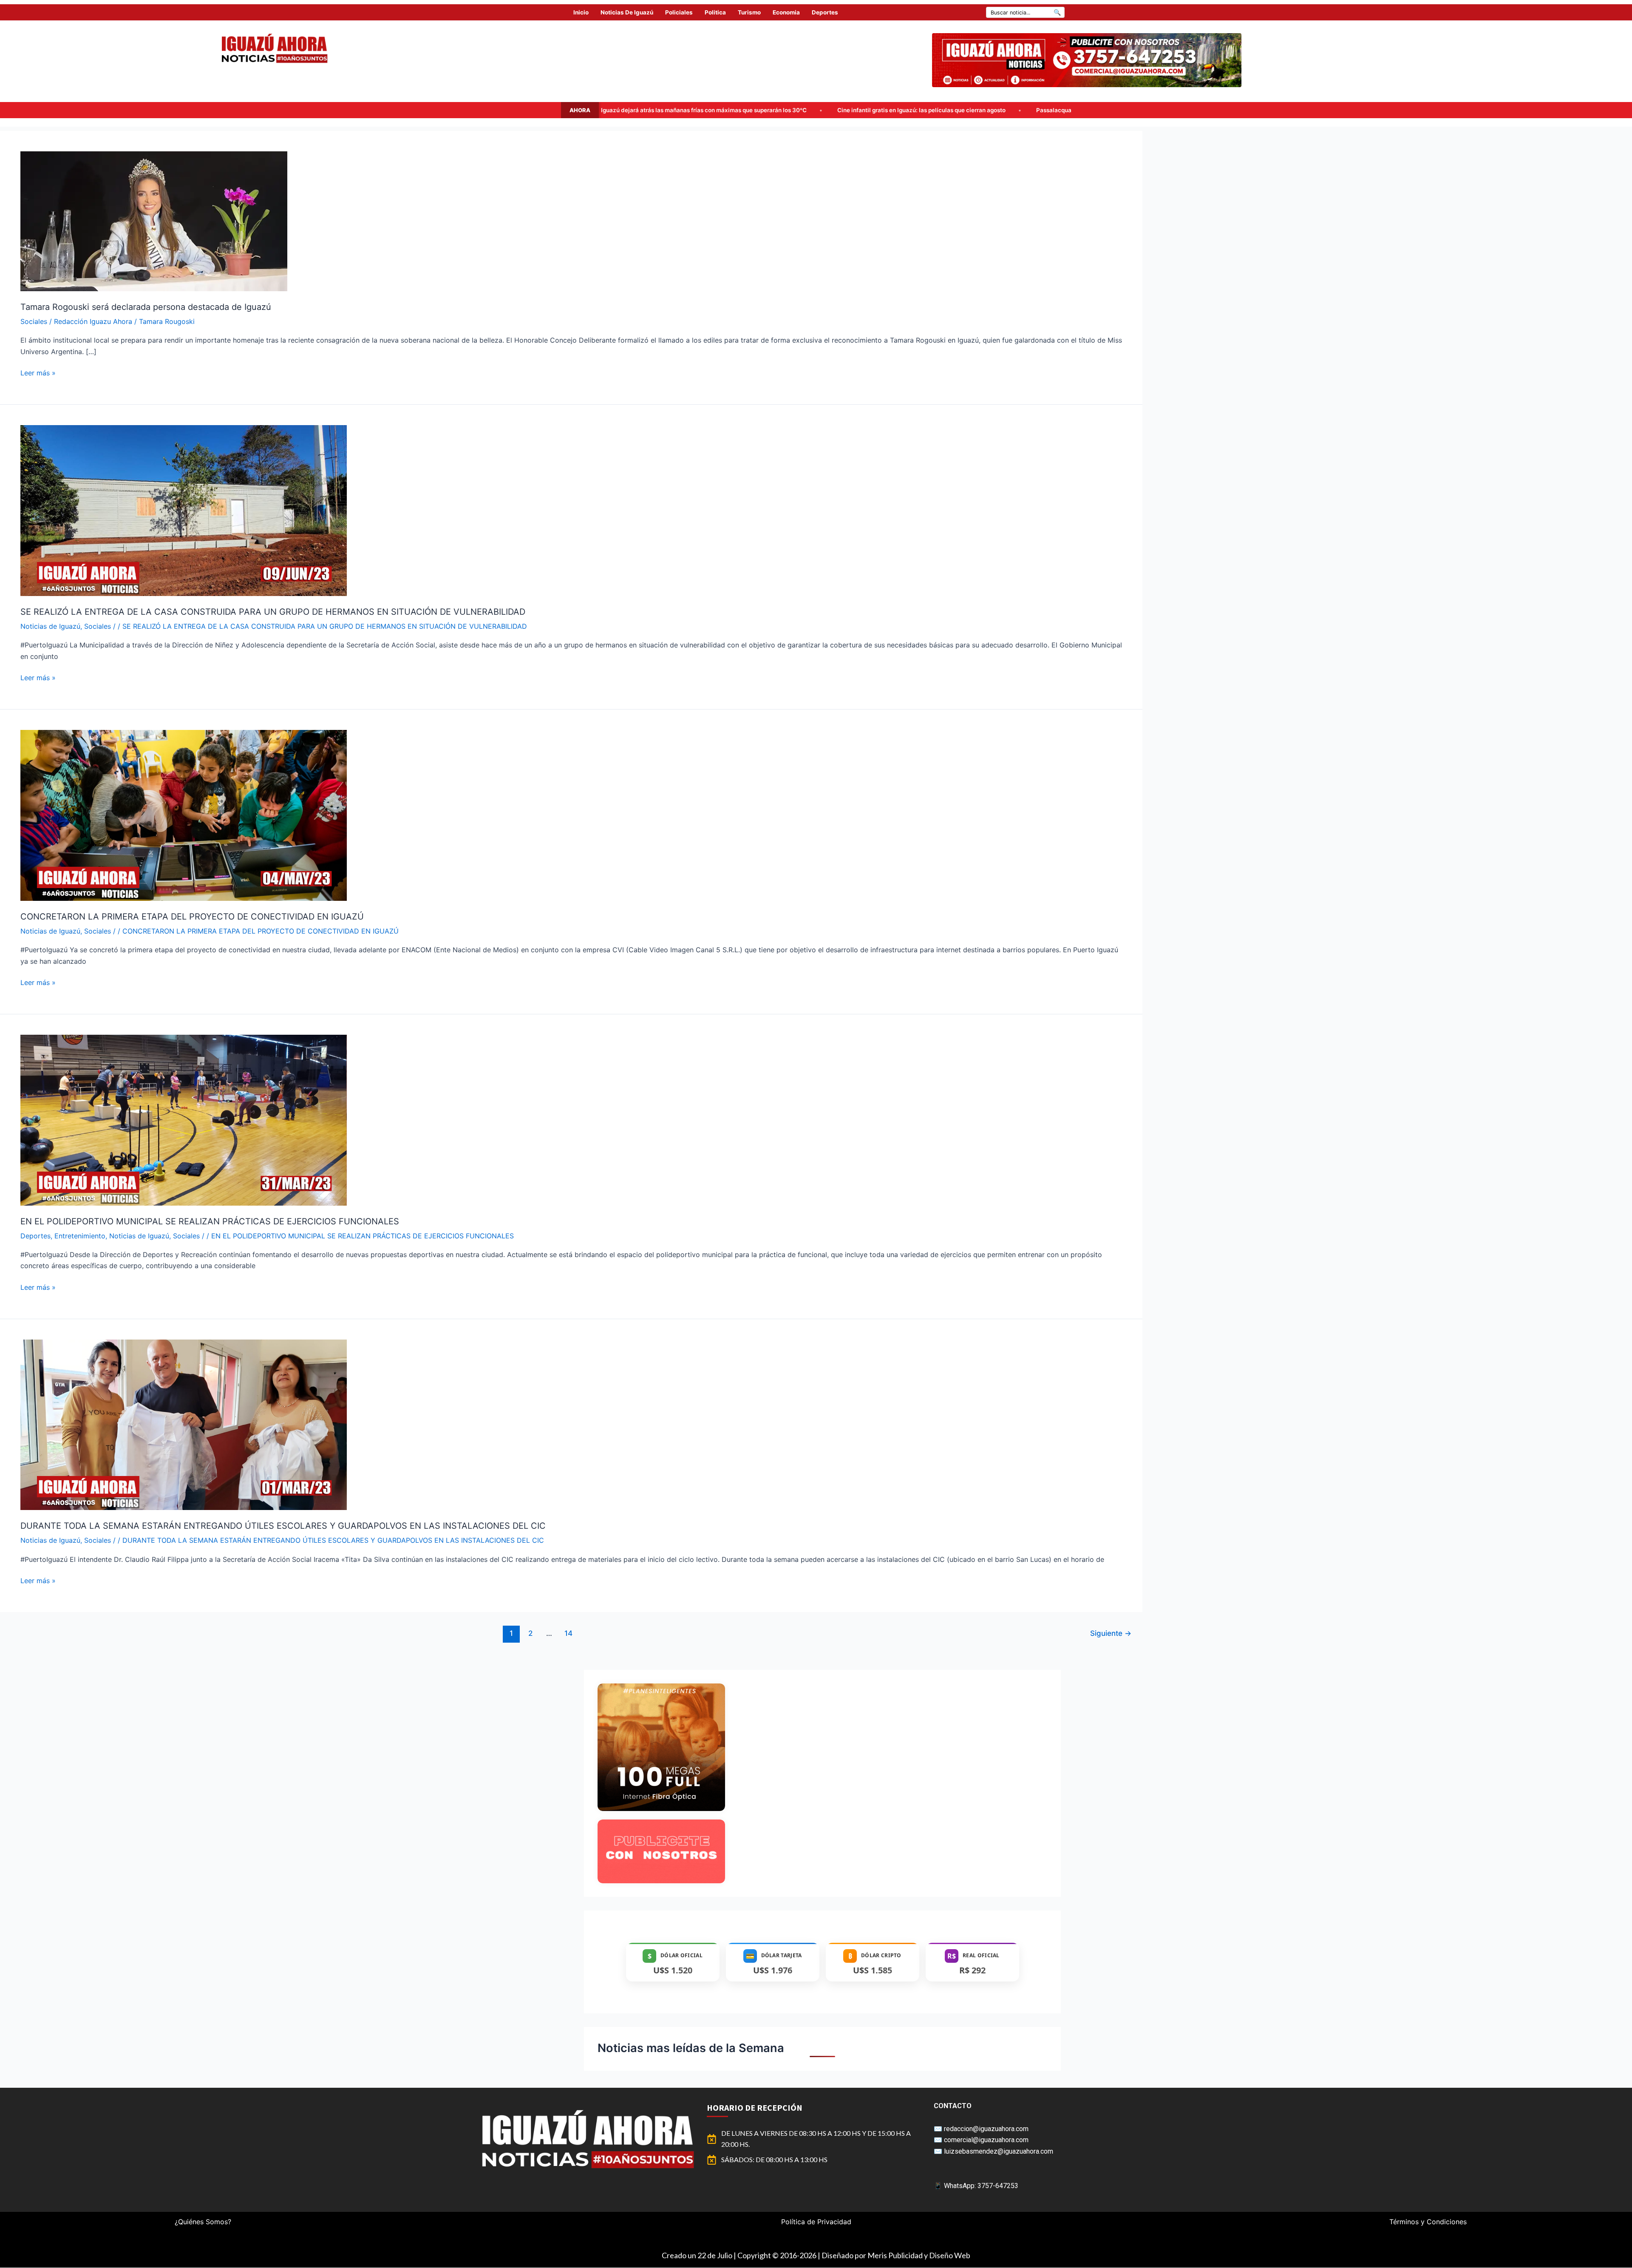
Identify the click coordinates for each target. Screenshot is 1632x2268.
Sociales (34, 321)
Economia (786, 12)
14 (568, 1633)
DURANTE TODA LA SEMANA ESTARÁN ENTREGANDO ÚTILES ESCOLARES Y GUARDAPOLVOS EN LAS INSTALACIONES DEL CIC (283, 1526)
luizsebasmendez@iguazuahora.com (999, 2151)
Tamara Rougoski (167, 321)
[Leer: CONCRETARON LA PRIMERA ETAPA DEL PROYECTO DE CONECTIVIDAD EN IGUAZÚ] (184, 815)
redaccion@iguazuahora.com (986, 2129)
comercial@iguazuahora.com (986, 2140)
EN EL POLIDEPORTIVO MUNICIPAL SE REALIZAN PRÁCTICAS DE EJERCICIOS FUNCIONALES (210, 1221)
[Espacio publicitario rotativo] (1087, 60)
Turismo (749, 12)
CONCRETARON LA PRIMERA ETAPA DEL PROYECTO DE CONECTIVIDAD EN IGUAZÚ (192, 917)
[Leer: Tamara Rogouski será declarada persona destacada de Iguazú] (154, 221)
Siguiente (1111, 1633)
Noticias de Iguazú (627, 12)
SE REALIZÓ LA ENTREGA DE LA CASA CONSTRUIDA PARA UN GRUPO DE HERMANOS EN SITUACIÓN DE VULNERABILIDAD (273, 612)
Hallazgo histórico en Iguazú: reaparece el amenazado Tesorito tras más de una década (980, 110)
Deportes (825, 12)
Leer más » (38, 372)
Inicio (581, 12)
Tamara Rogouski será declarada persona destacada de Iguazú (146, 307)
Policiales (679, 12)
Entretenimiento (80, 1236)
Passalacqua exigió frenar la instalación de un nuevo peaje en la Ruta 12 (730, 110)
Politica (715, 12)
